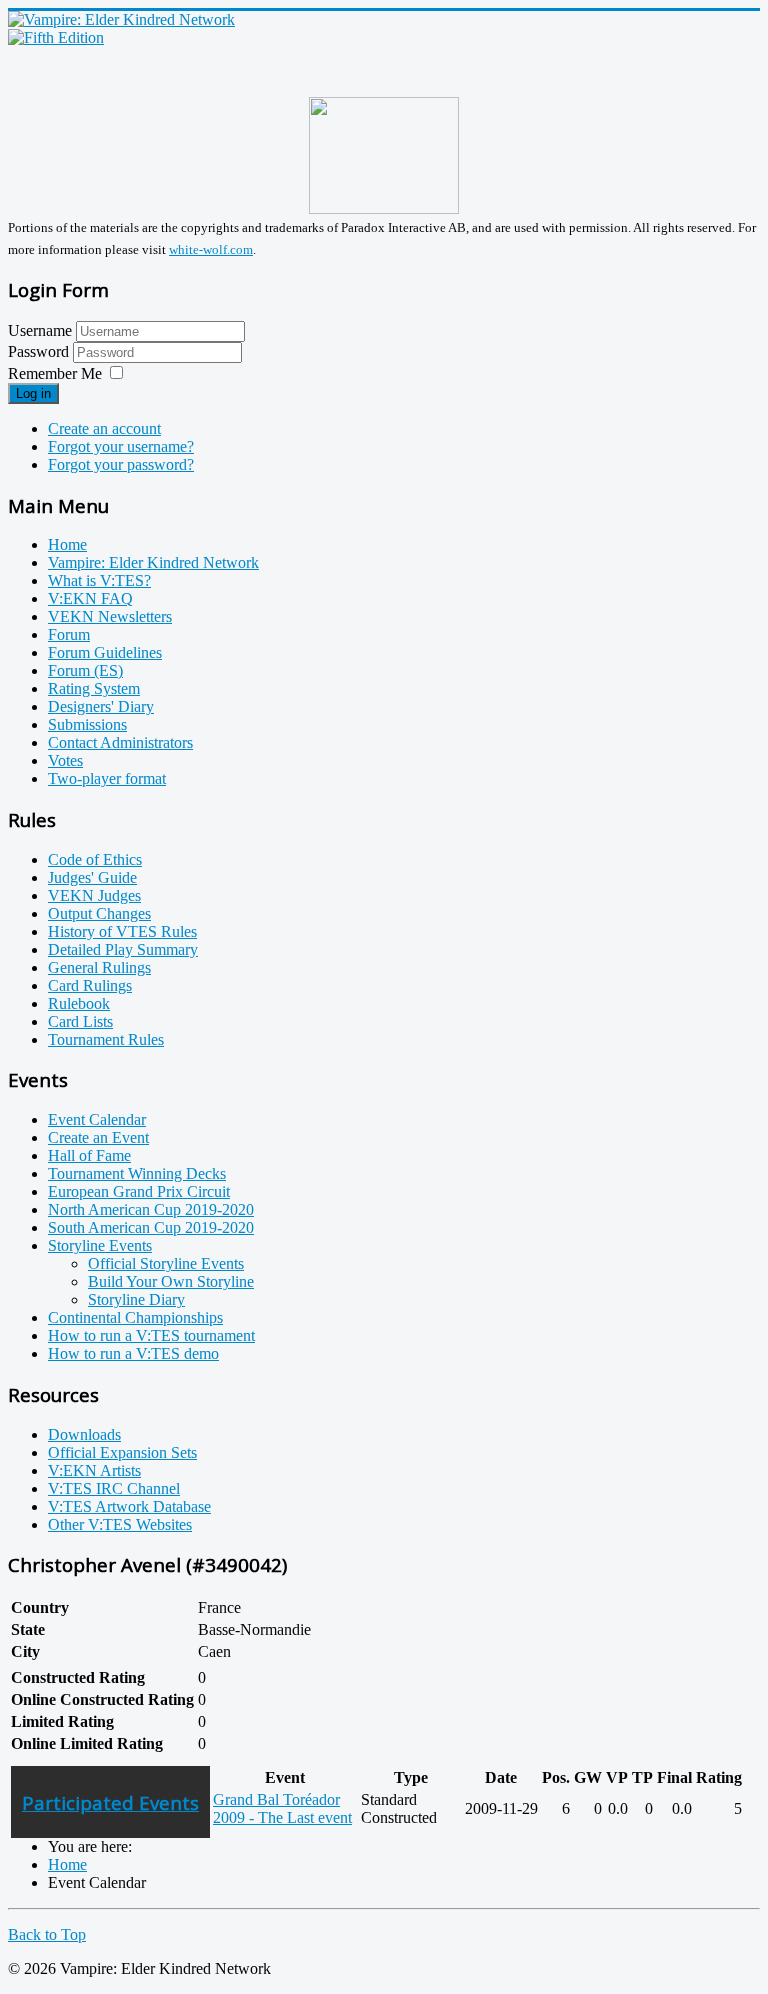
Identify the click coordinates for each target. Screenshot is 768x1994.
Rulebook (79, 1003)
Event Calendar (97, 1119)
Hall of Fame (89, 1155)
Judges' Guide (92, 877)
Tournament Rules (106, 1039)
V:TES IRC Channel (114, 1488)
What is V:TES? (99, 580)
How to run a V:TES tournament (151, 1335)
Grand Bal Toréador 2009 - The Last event (282, 1808)
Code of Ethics (95, 859)
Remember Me (55, 373)
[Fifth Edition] (56, 37)
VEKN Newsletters (110, 616)
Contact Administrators (120, 742)
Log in (33, 393)
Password (40, 351)
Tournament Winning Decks (137, 1173)
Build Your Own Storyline (171, 1281)
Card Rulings (90, 985)
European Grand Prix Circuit (139, 1191)
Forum (69, 634)
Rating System (94, 688)
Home (67, 544)
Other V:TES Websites (120, 1524)
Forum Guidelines (105, 652)
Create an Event (98, 1137)
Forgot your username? (121, 446)
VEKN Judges (94, 895)
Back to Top (47, 1934)
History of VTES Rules (122, 931)
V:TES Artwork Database (129, 1506)
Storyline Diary (136, 1299)
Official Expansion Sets (122, 1452)
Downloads (84, 1434)
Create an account (104, 428)
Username (40, 330)
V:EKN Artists (94, 1470)
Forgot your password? (121, 464)
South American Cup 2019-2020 (151, 1227)
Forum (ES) (85, 670)
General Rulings (99, 967)
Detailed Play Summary (123, 949)
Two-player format (107, 778)
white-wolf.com (211, 249)
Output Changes (99, 913)
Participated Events (110, 1802)
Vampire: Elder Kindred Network (153, 562)
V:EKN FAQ (90, 598)
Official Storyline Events (166, 1263)
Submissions (87, 724)
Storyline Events (100, 1245)
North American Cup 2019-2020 (151, 1209)
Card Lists (80, 1021)
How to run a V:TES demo (133, 1353)
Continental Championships (135, 1317)
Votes (65, 760)
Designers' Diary (101, 706)
